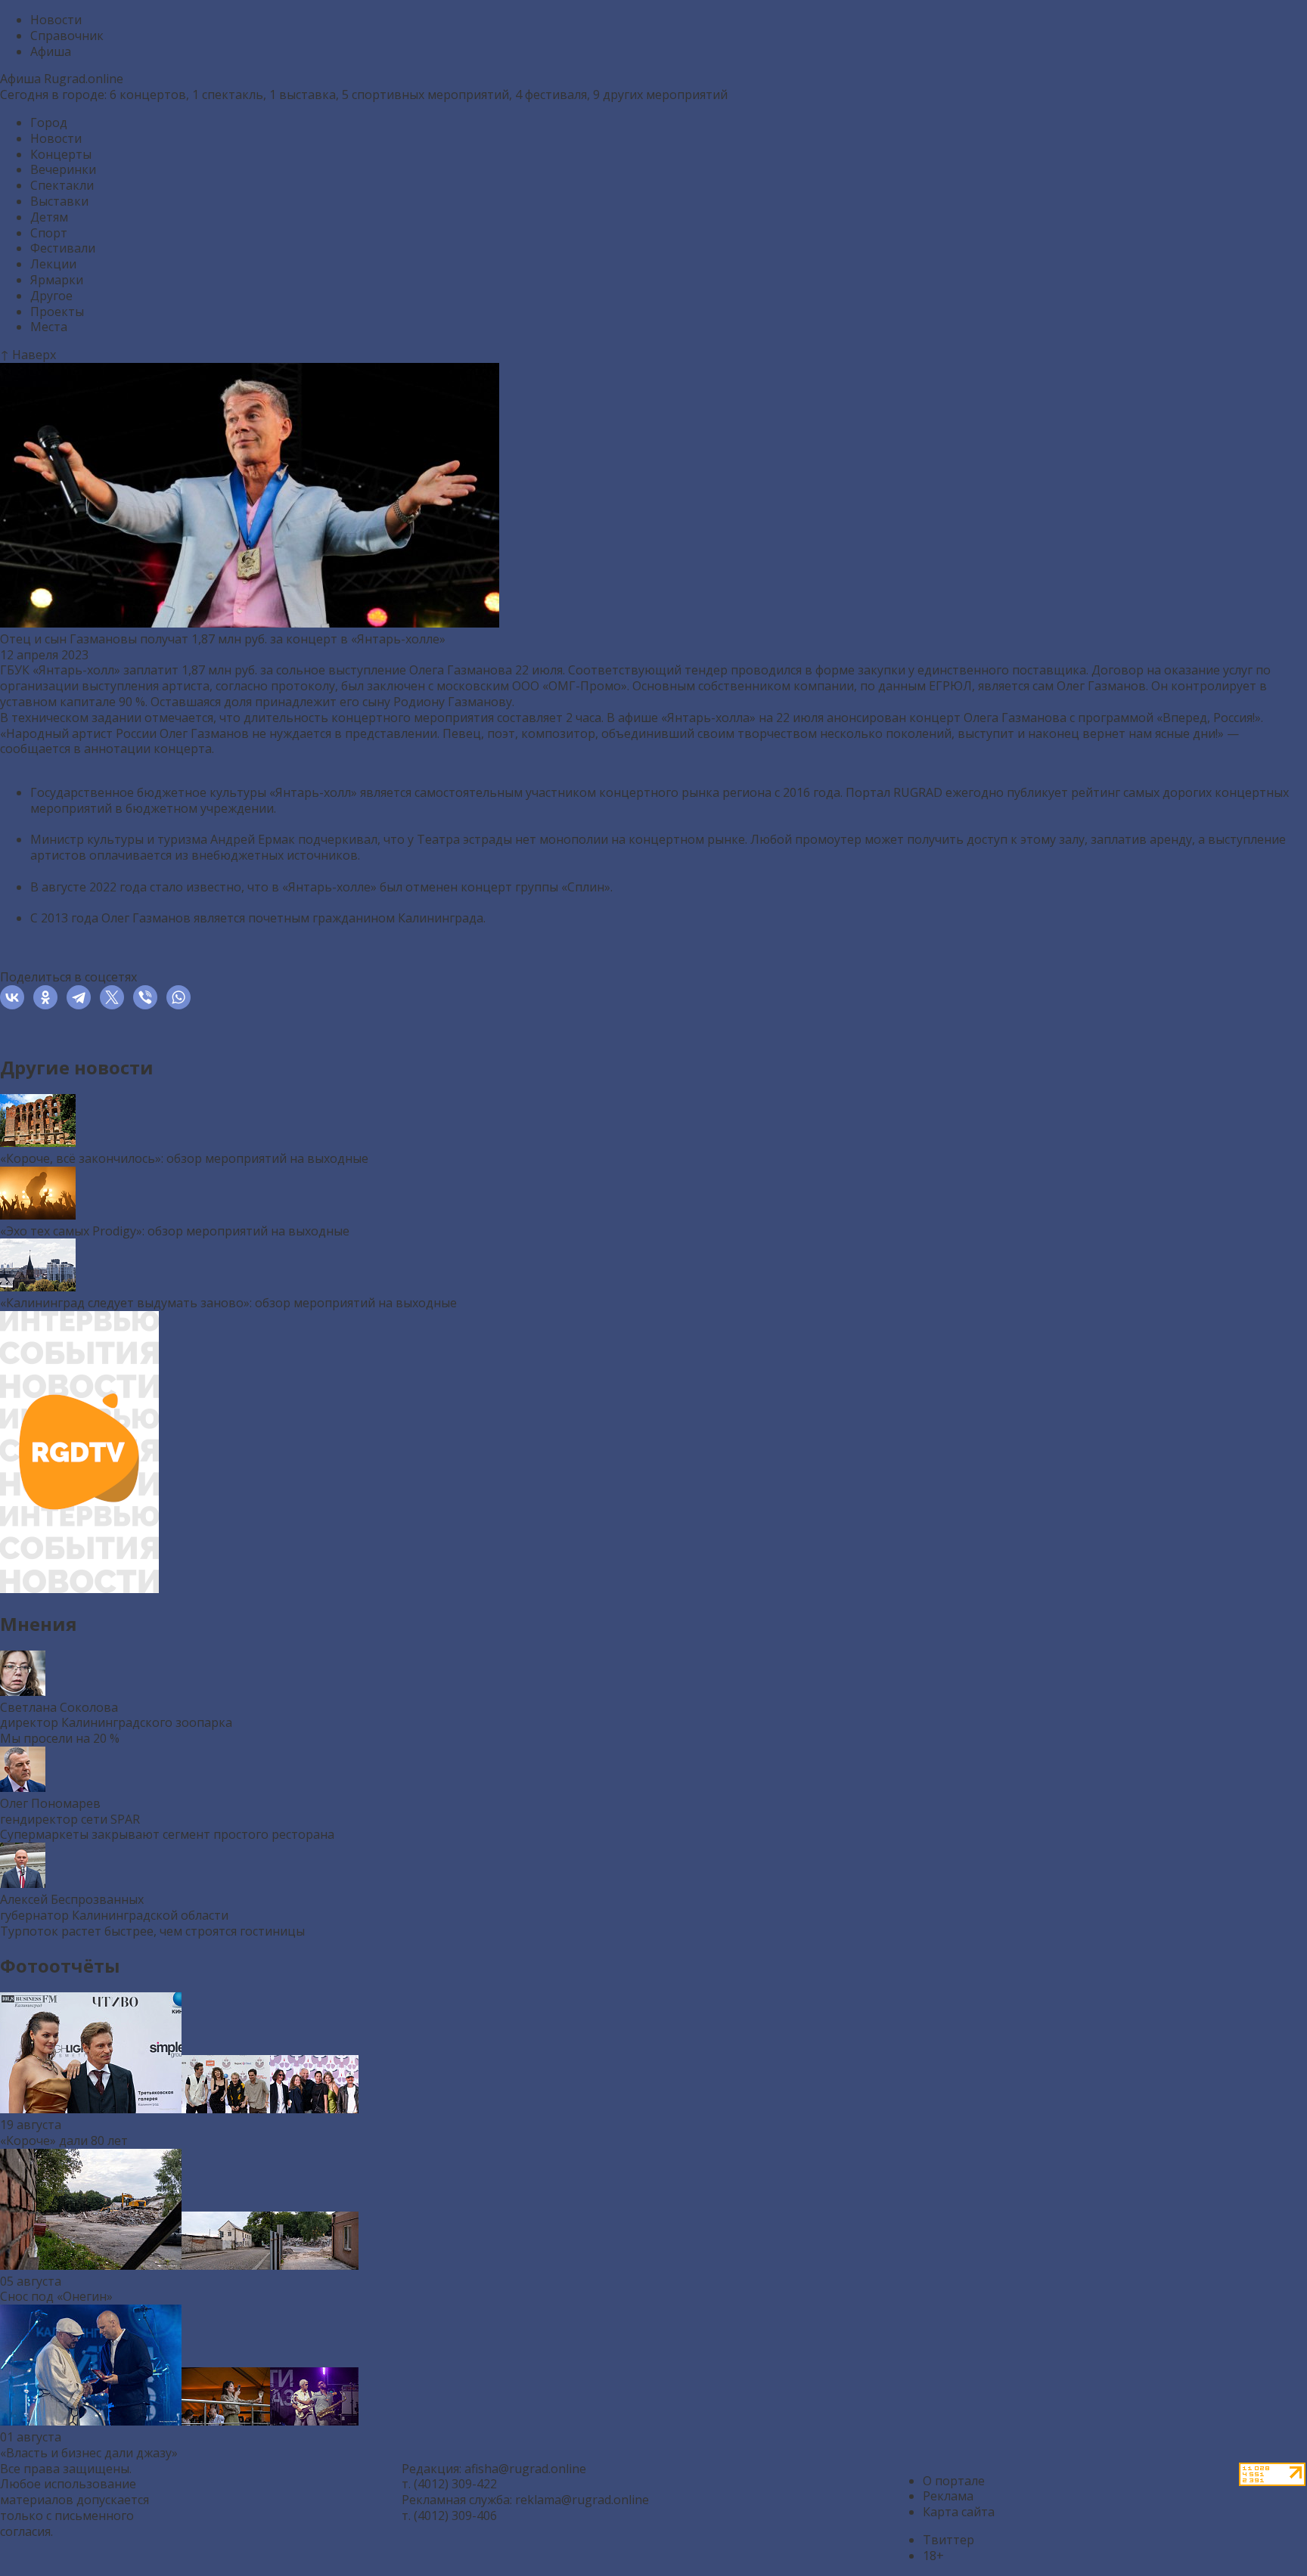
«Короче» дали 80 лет (64, 2140)
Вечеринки (63, 169)
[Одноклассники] (48, 997)
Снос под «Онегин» (56, 2296)
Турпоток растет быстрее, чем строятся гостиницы (152, 1931)
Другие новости (77, 1067)
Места (49, 327)
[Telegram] (82, 997)
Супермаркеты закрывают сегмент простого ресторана (167, 1834)
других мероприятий (665, 95)
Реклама (948, 2496)
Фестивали (63, 248)
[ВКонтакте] (15, 997)
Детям (49, 217)
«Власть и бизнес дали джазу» (89, 2453)
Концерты (61, 154)
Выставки (59, 201)
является (219, 918)
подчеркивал (338, 839)
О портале (954, 2481)
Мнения (39, 1624)
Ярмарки (57, 280)
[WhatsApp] (182, 997)
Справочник (67, 36)
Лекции (53, 264)
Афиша (51, 51)
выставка (307, 95)
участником (561, 792)
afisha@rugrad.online (525, 2469)
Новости (56, 20)
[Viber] (148, 997)
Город (49, 122)
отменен (432, 887)
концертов (153, 95)
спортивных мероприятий (430, 95)
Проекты (57, 312)
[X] (115, 997)
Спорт (49, 233)
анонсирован (866, 718)
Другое (51, 296)
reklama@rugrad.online (582, 2500)
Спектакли (62, 185)
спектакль (233, 95)
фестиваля (556, 95)
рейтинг (1096, 792)
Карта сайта (959, 2512)
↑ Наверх (28, 355)
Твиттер (948, 2540)
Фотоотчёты (60, 1965)
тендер (706, 670)
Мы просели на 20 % (60, 1738)
